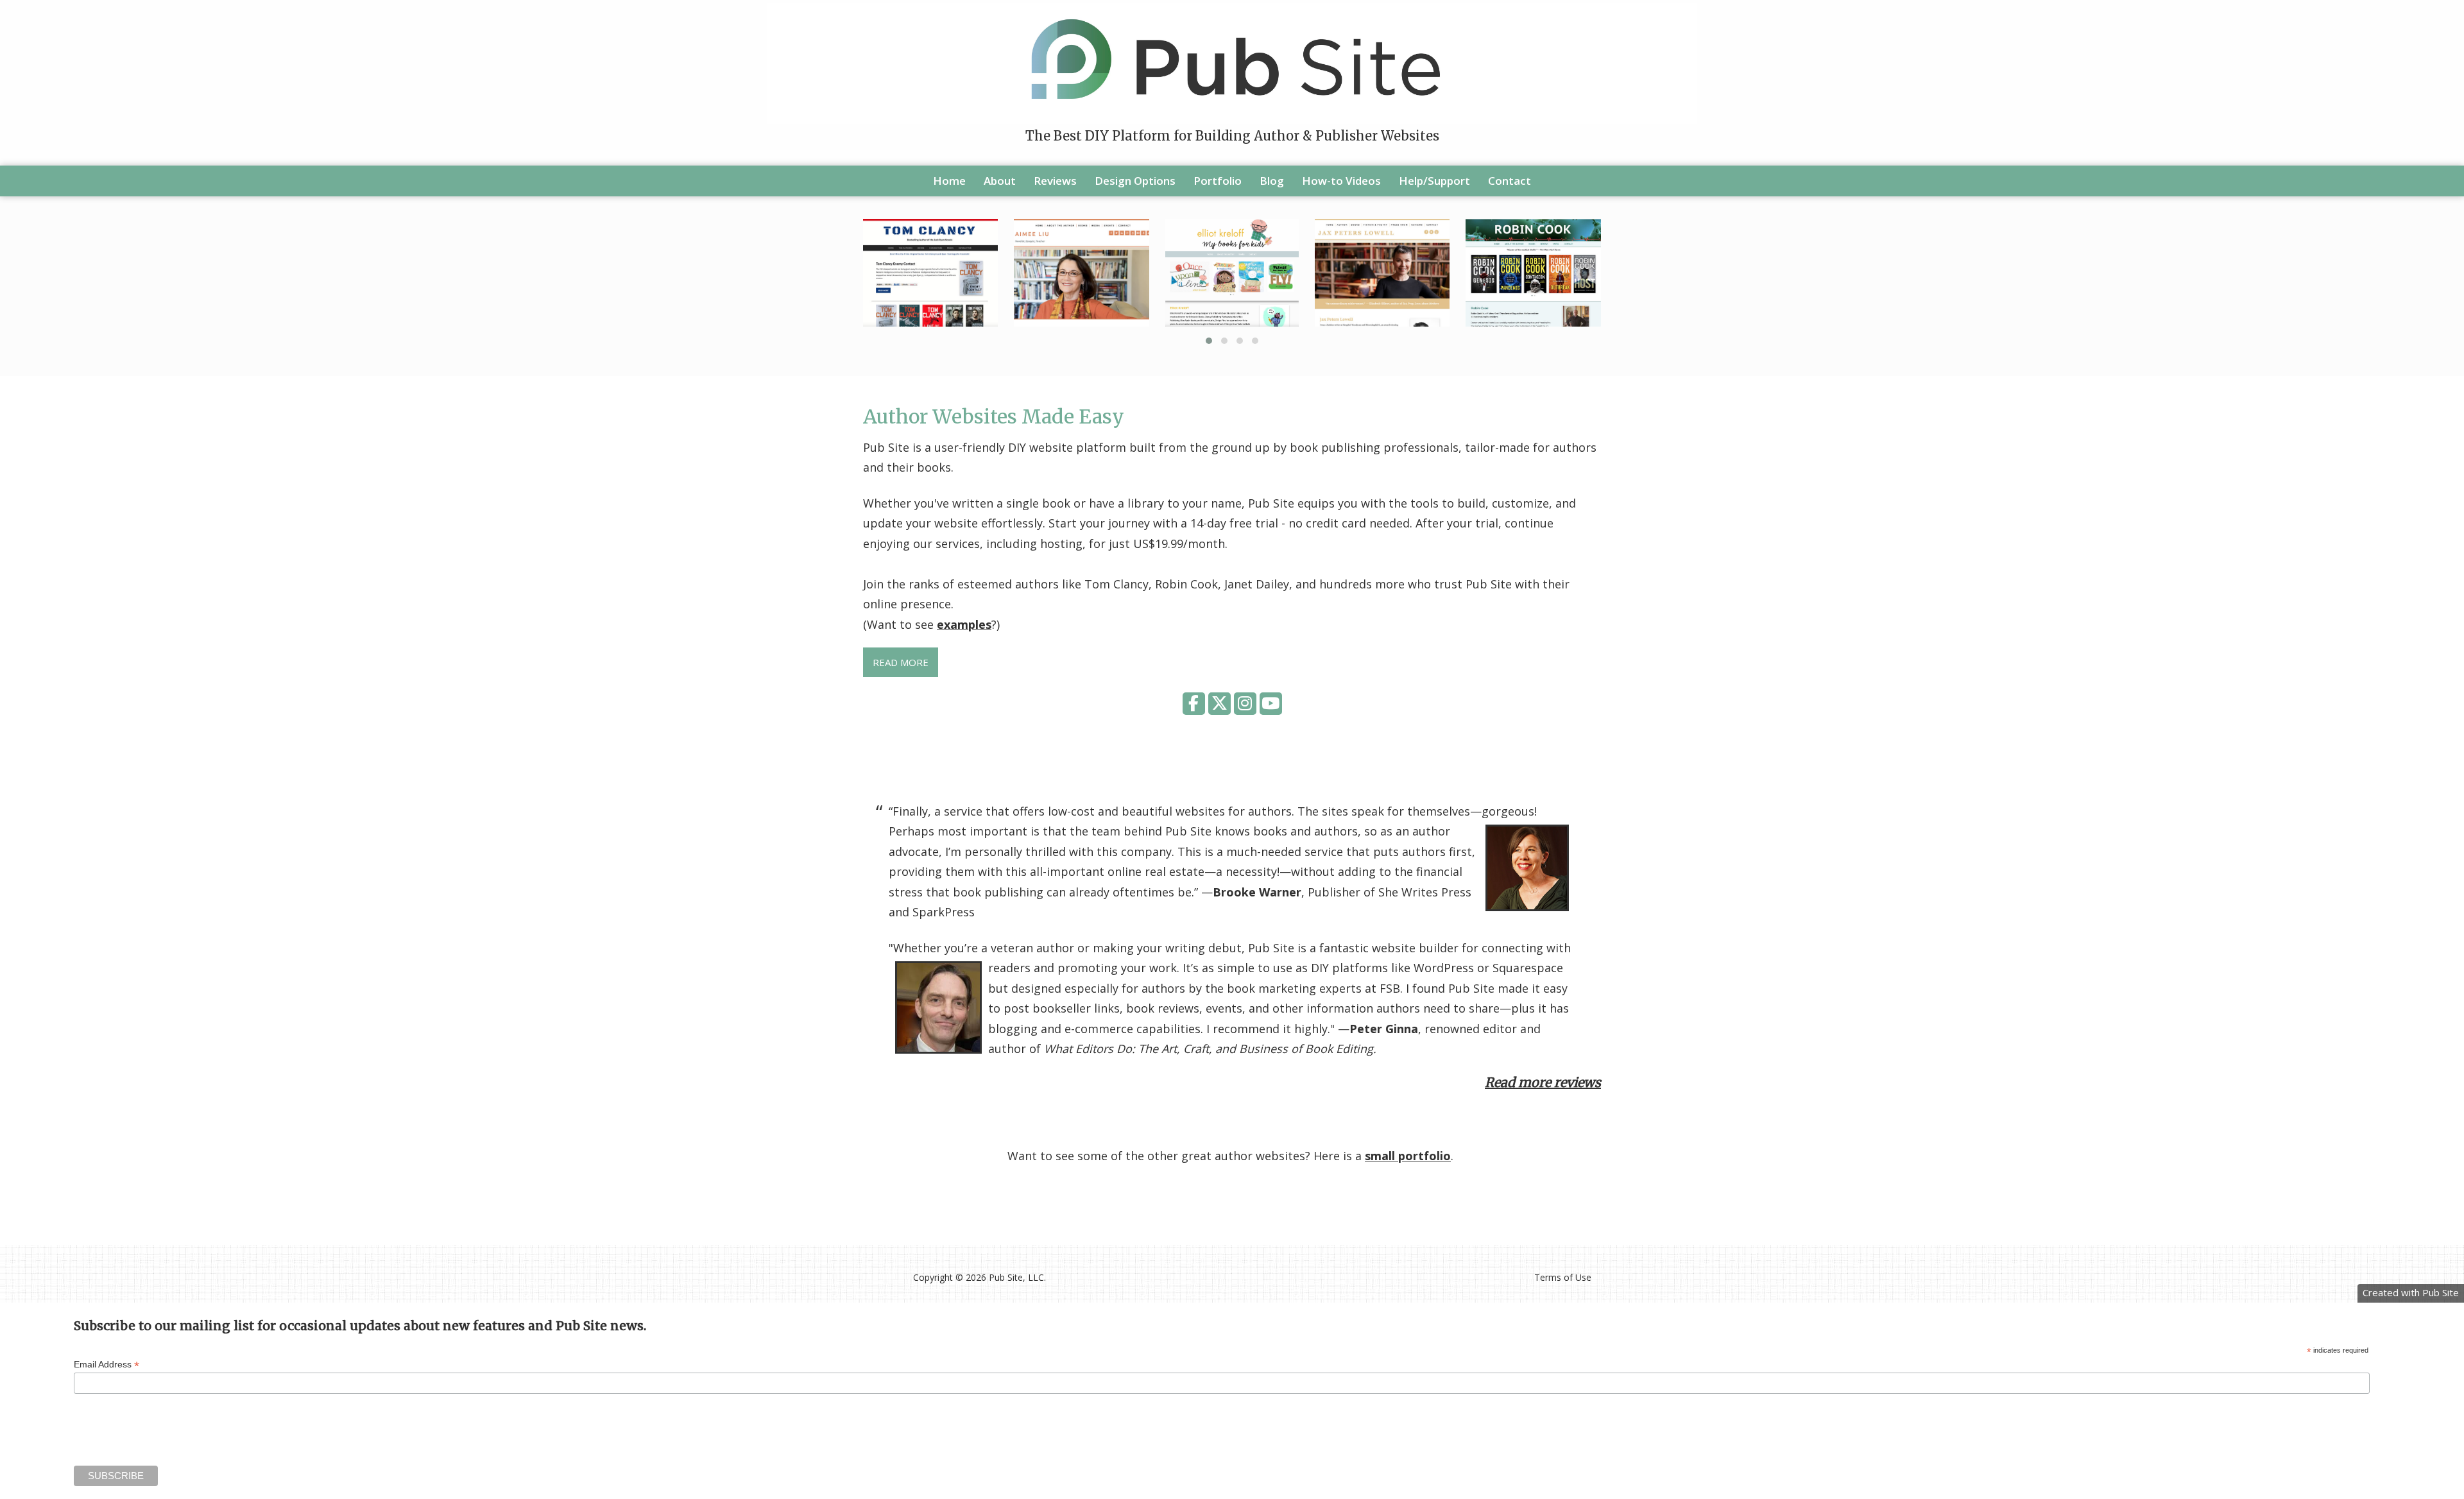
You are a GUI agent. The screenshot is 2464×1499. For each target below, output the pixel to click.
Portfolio (1218, 181)
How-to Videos (1341, 181)
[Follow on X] (1221, 705)
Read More (901, 662)
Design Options (1135, 181)
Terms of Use (1563, 1277)
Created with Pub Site (2411, 1292)
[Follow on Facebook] (1195, 705)
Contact (1510, 181)
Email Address (107, 1365)
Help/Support (1434, 181)
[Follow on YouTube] (1271, 705)
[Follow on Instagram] (1247, 705)
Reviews (1055, 181)
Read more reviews (1543, 1082)
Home (949, 181)
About (1000, 181)
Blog (1272, 181)
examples (964, 624)
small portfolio (1408, 1156)
